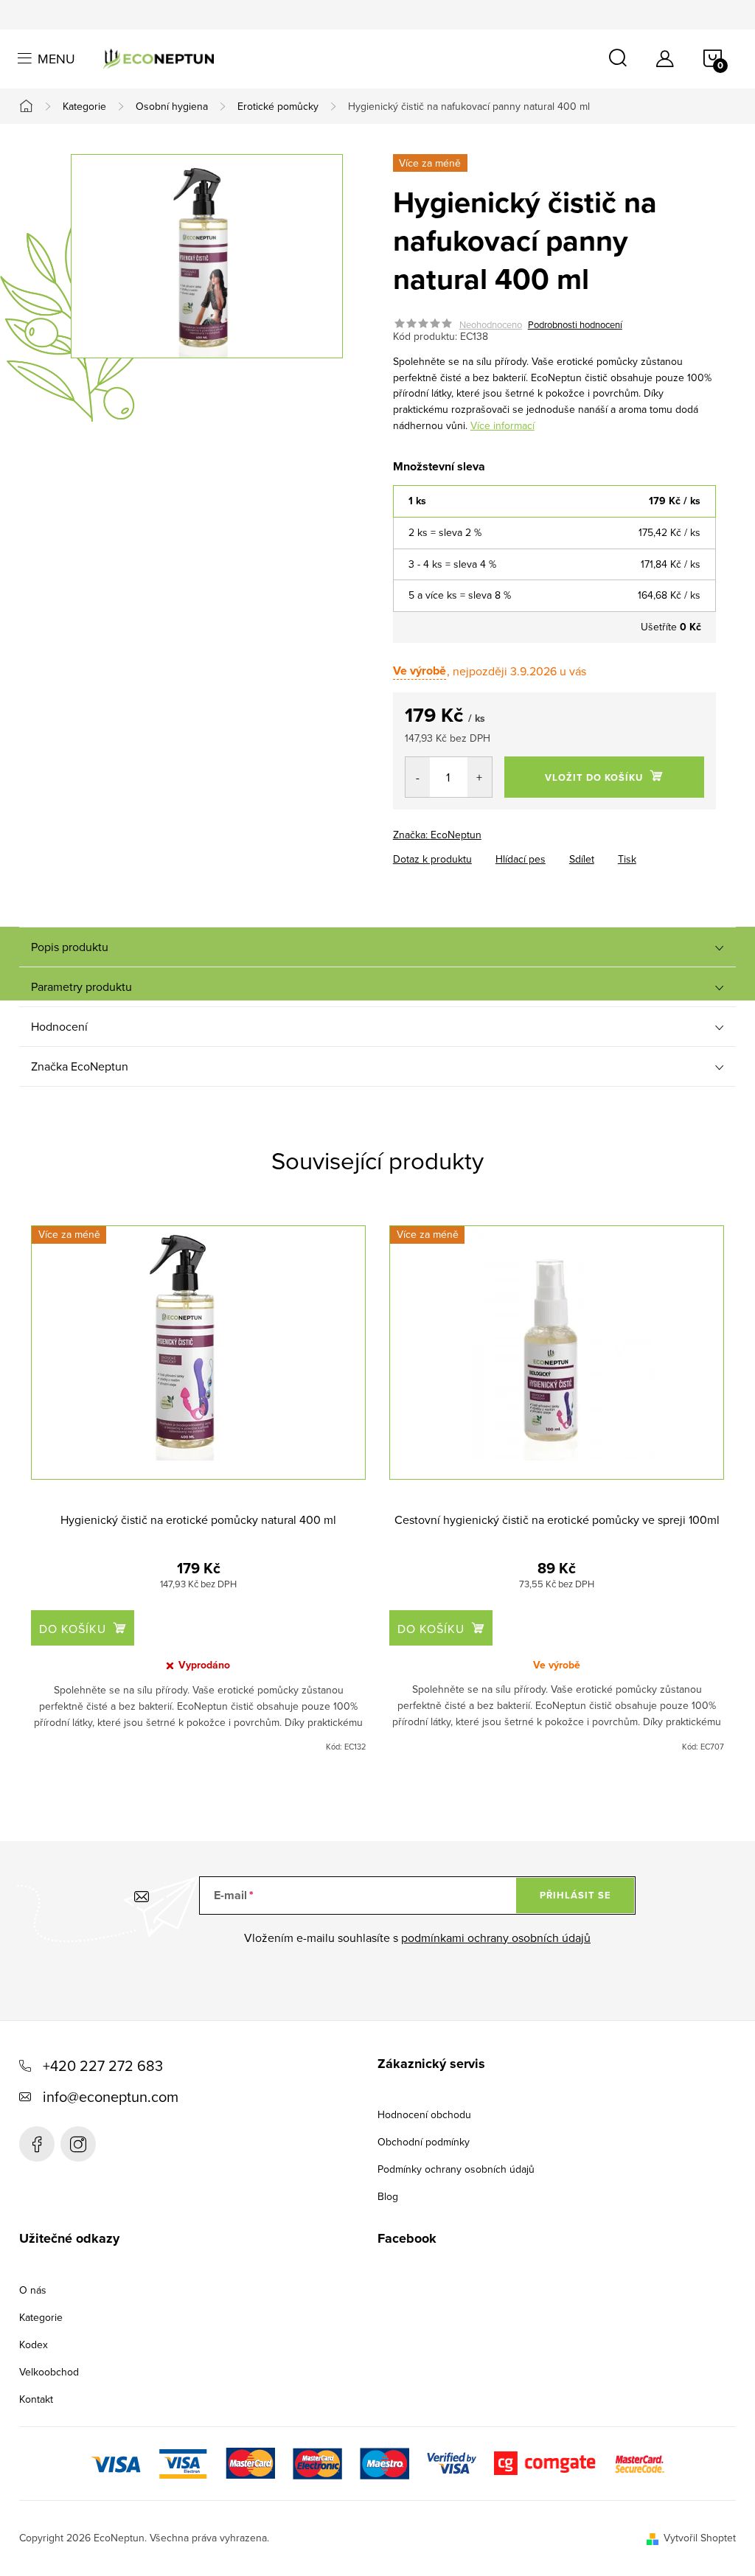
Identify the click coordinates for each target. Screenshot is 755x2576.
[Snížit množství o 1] (418, 777)
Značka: (437, 835)
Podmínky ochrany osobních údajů (456, 2169)
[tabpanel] (198, 1489)
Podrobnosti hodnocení (575, 324)
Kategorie (41, 2317)
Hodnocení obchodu (424, 2114)
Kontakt (36, 2399)
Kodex (34, 2344)
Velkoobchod (49, 2372)
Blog (388, 2196)
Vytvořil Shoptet (700, 2538)
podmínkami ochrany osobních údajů (496, 1938)
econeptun (78, 2144)
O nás (33, 2290)
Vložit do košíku (594, 777)
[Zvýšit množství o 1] (480, 777)
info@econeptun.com (111, 2096)
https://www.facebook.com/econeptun (37, 2144)
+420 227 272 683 (103, 2065)
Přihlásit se (575, 1895)
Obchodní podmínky (424, 2142)
